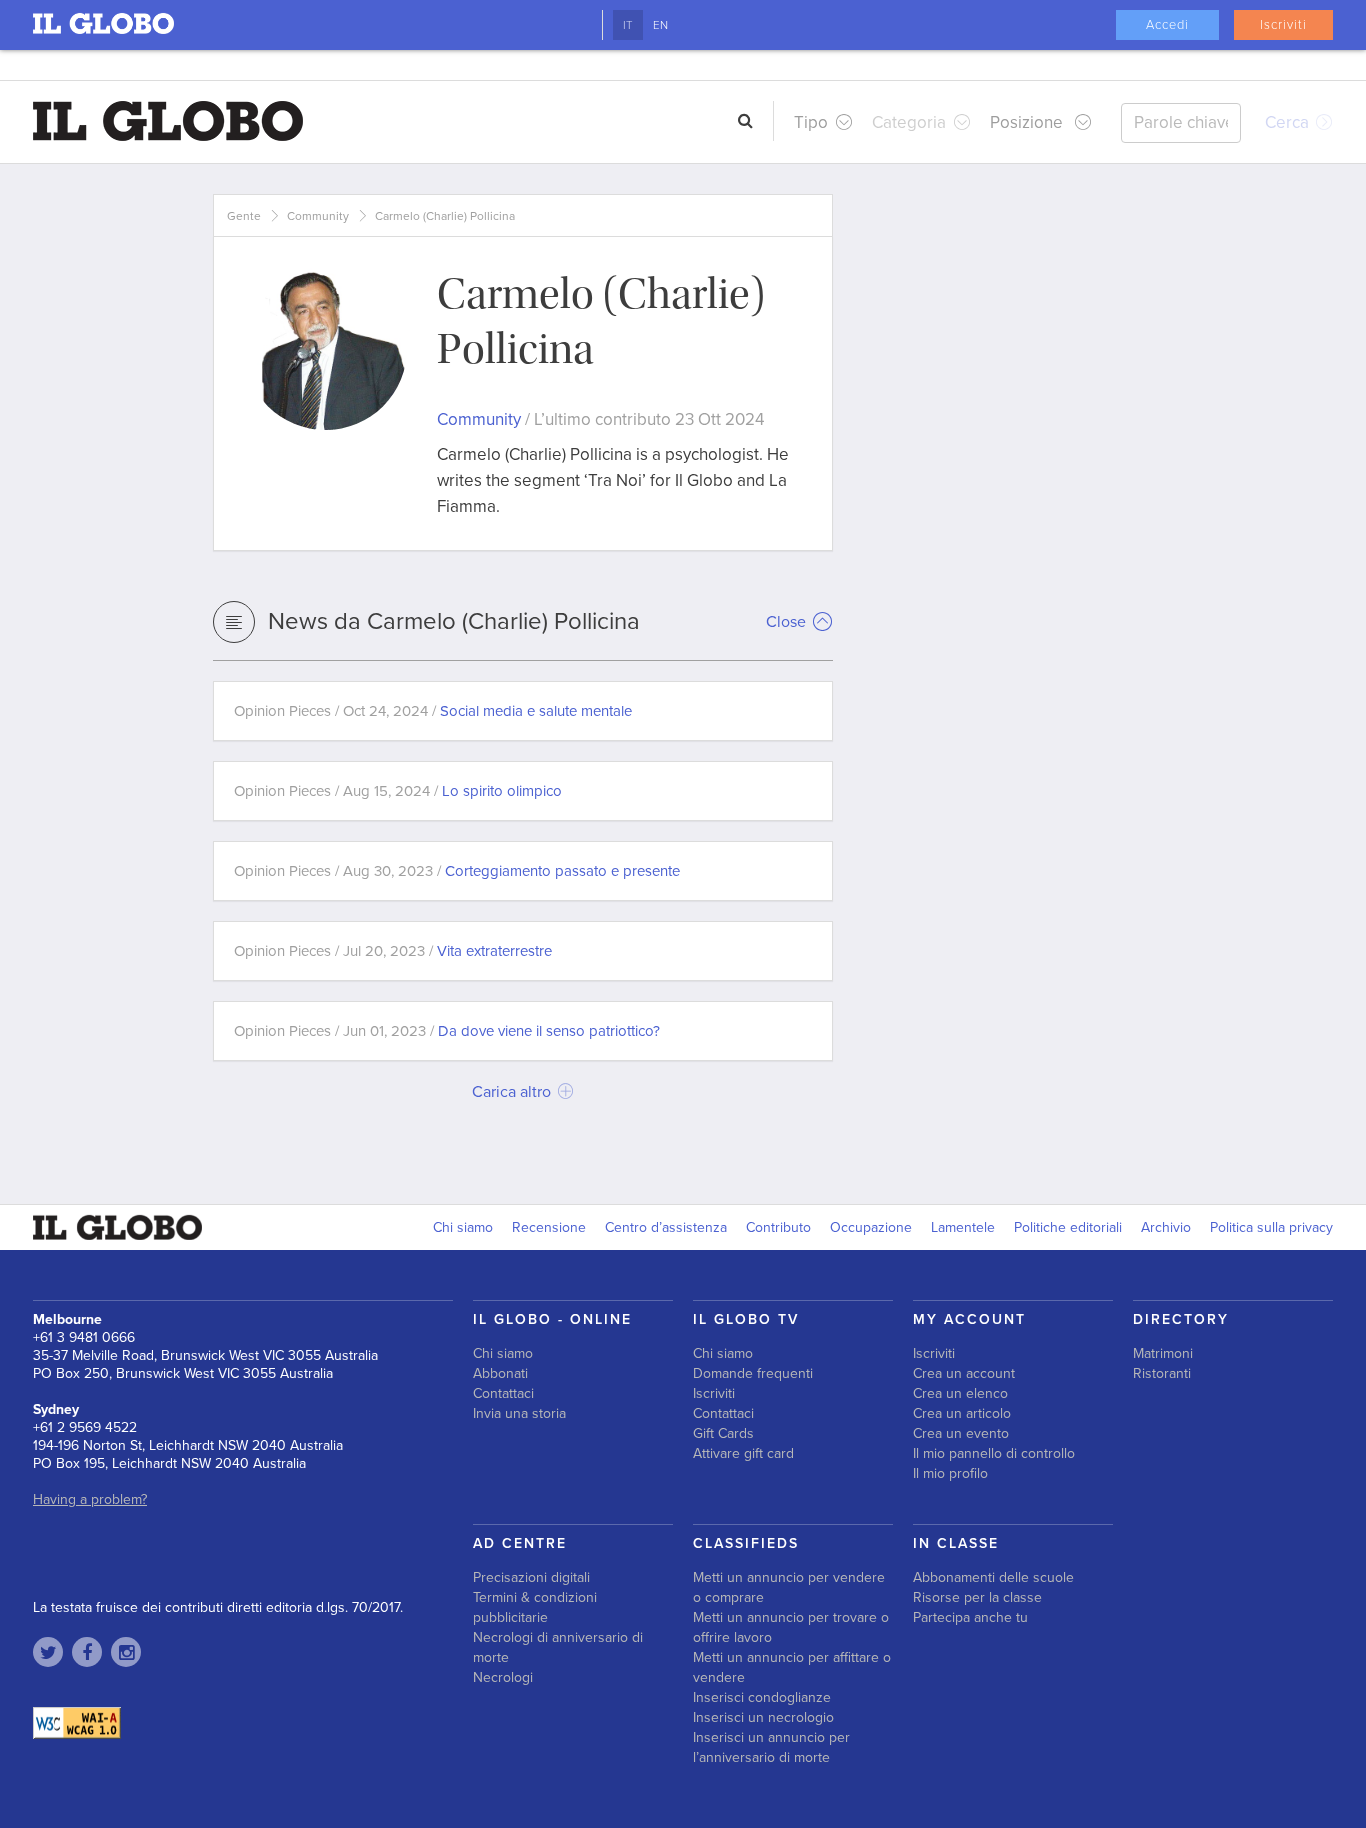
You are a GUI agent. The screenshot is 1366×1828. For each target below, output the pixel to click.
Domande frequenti (753, 1373)
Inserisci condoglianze (762, 1697)
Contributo (778, 1227)
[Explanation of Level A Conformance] (77, 1722)
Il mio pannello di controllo (994, 1453)
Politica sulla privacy (1271, 1227)
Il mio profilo (950, 1473)
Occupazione (871, 1227)
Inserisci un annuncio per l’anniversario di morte (771, 1747)
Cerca (1289, 122)
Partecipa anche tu (970, 1617)
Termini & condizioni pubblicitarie (535, 1607)
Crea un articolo (962, 1413)
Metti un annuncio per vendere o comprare (789, 1587)
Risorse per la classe (977, 1597)
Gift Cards (723, 1433)
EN (660, 25)
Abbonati (500, 1373)
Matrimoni (1163, 1353)
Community (318, 216)
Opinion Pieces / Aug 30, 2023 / (457, 871)
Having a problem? (90, 1499)
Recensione (549, 1227)
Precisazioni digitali (531, 1577)
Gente (244, 216)
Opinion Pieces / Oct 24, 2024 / (433, 711)
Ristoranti (1162, 1373)
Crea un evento (961, 1433)
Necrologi (503, 1677)
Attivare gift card (743, 1453)
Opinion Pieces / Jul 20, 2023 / (393, 951)
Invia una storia (519, 1413)
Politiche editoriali (1068, 1227)
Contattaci (503, 1393)
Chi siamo (463, 1227)
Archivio (1166, 1227)
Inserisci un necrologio (763, 1717)
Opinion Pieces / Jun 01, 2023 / (447, 1031)
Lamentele (963, 1227)
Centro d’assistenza (666, 1227)
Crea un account (964, 1373)
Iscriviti (1283, 25)
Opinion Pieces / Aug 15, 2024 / (398, 791)
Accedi (1167, 25)
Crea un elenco (960, 1393)
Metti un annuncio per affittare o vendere (792, 1667)
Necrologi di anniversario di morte (558, 1647)
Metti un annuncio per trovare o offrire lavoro (791, 1627)
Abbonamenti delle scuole (993, 1577)
